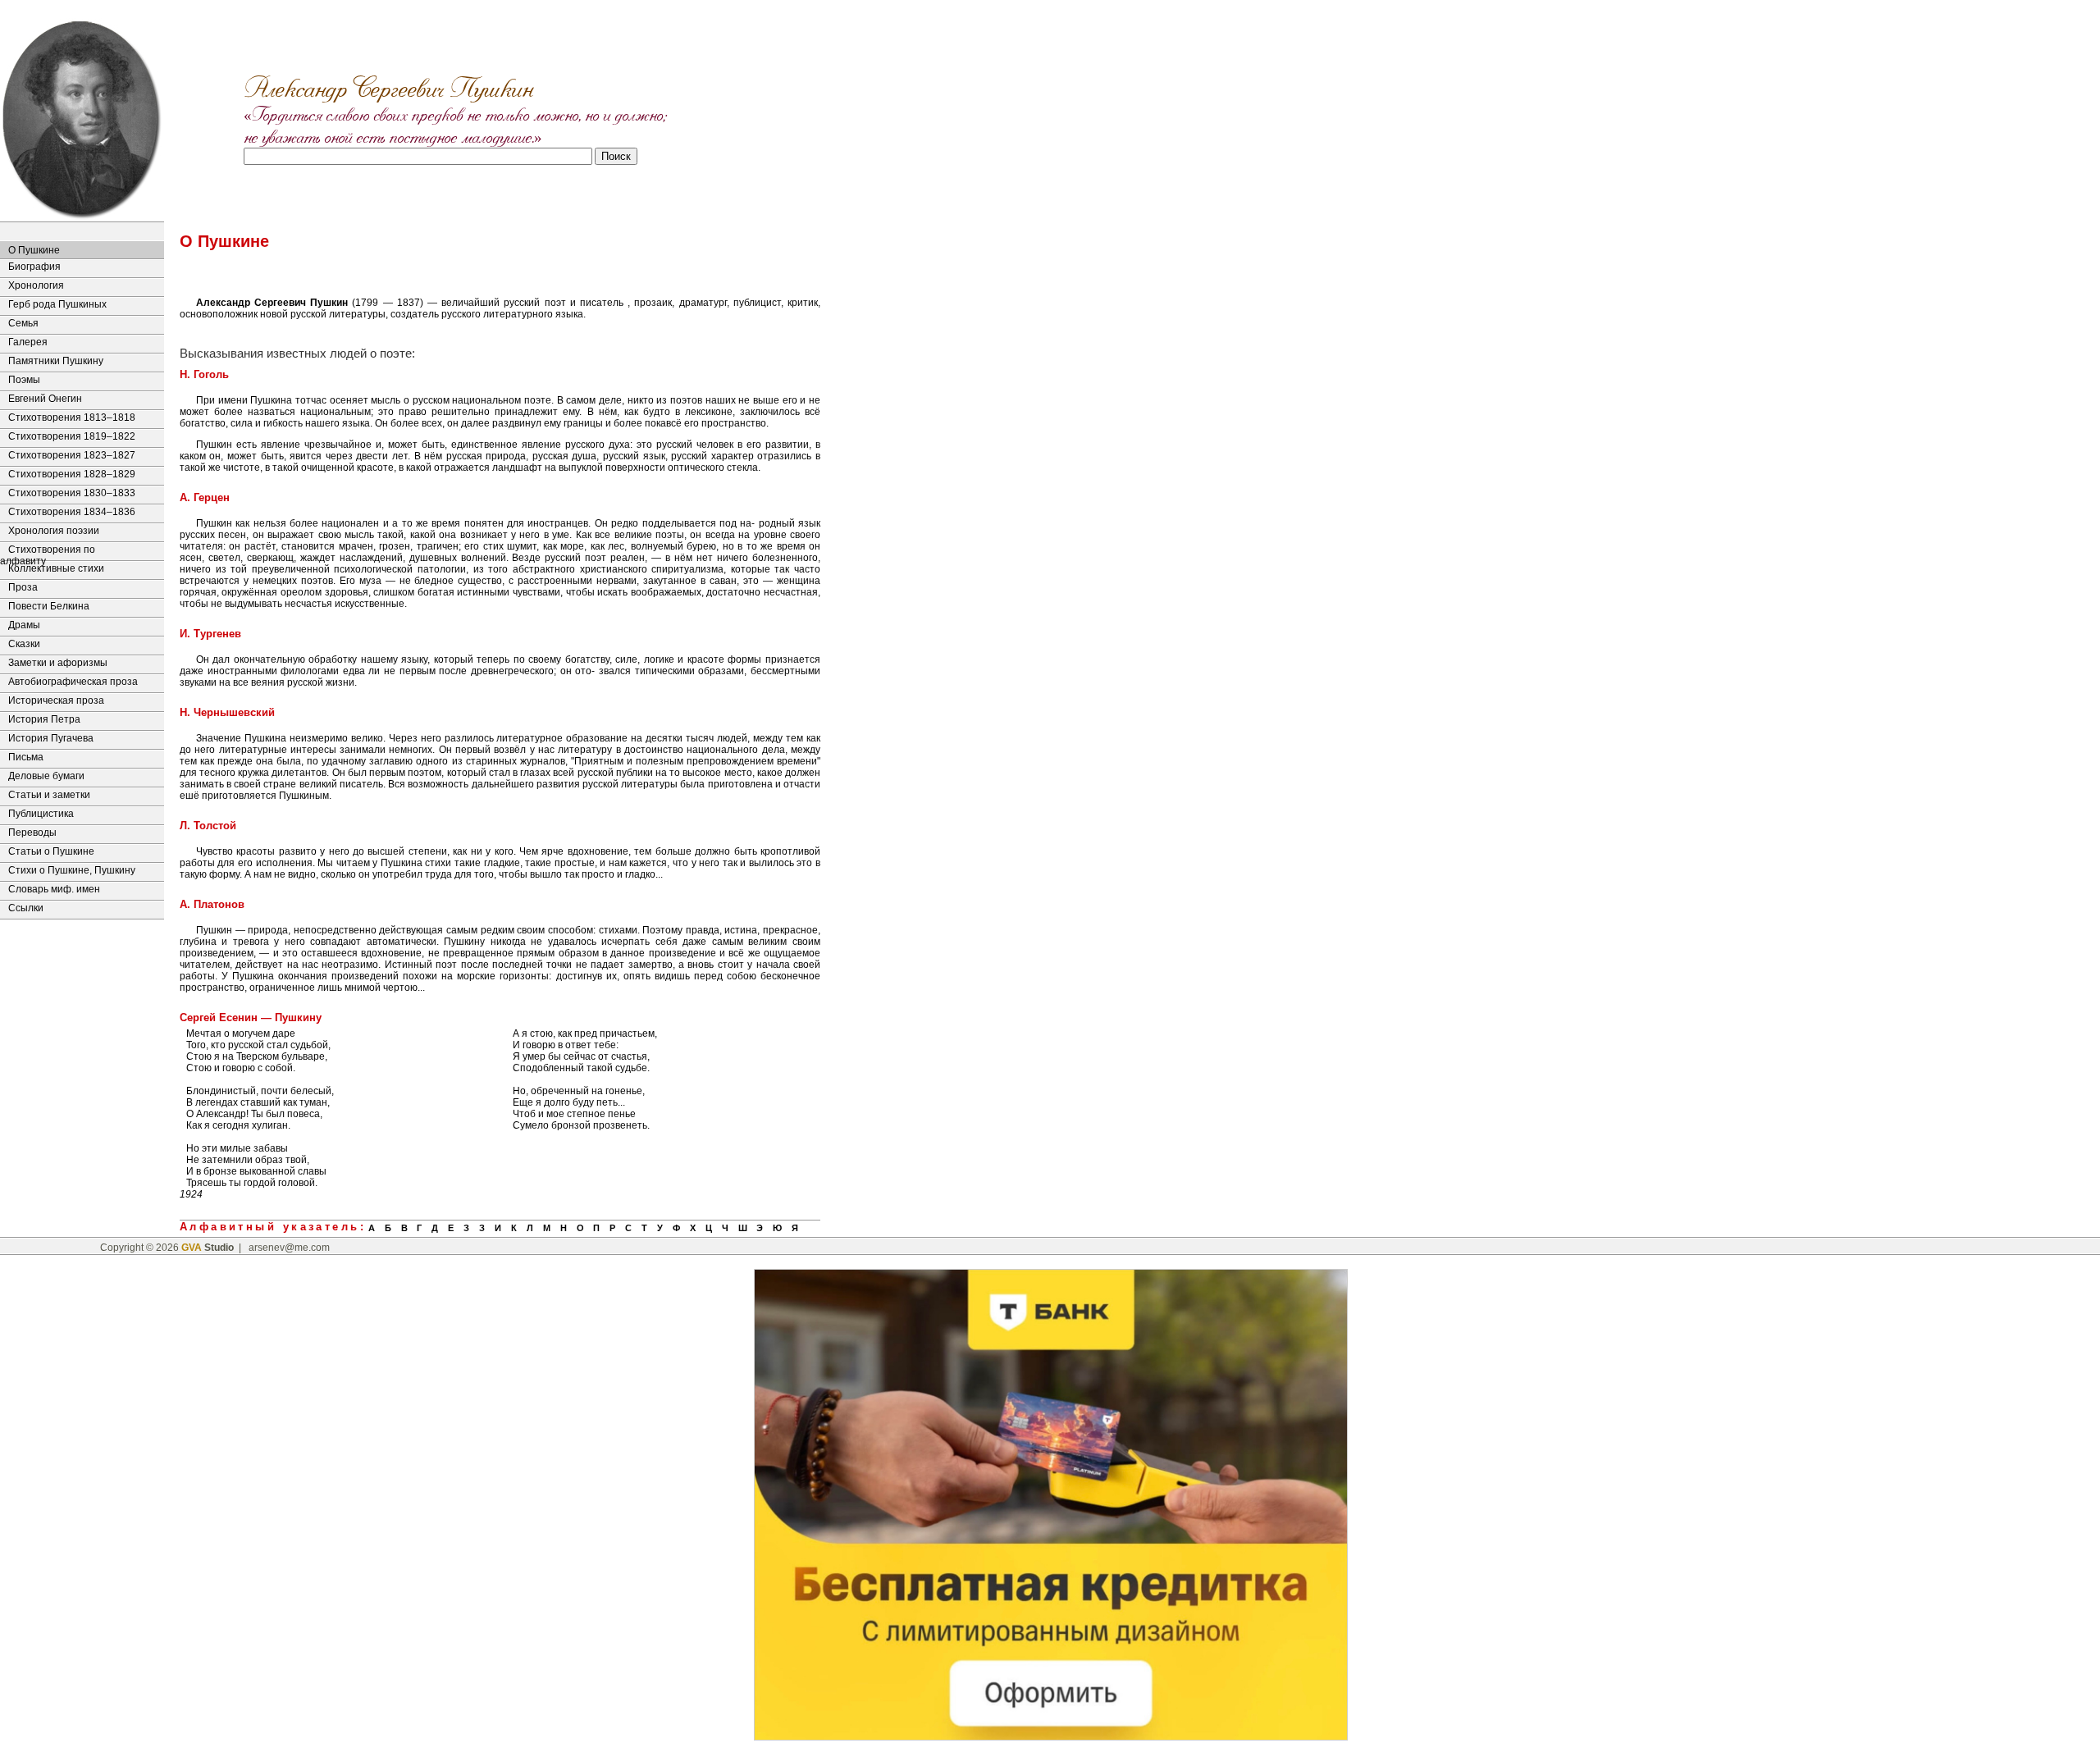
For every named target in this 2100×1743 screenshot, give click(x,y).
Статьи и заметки (49, 795)
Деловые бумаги (46, 776)
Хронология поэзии (54, 531)
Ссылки (26, 908)
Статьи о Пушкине (51, 851)
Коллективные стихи (56, 568)
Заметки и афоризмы (58, 663)
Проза (23, 587)
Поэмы (24, 380)
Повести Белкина (49, 606)
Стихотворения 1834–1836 (72, 512)
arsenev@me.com (289, 1248)
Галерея (28, 342)
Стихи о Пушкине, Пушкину (72, 870)
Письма (26, 757)
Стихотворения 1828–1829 (72, 474)
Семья (23, 323)
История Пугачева (51, 738)
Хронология (36, 285)
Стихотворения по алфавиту (48, 552)
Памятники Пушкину (56, 361)
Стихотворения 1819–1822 (72, 436)
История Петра (44, 719)
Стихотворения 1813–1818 (72, 417)
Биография (34, 267)
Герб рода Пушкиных (57, 304)
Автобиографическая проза (73, 682)
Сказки (24, 644)
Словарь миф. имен (54, 889)
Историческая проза (56, 700)
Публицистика (41, 814)
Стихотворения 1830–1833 (72, 493)
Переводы (32, 833)
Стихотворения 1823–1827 (72, 455)
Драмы (24, 625)
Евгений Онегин (45, 399)
